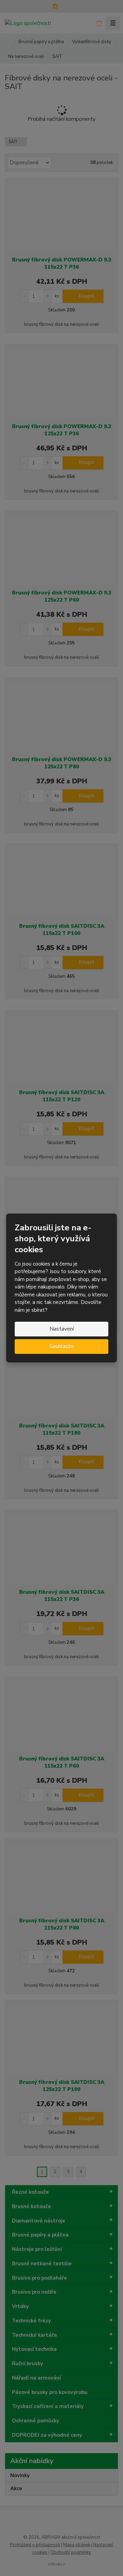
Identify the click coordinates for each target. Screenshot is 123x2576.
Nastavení (62, 1329)
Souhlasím (61, 1346)
